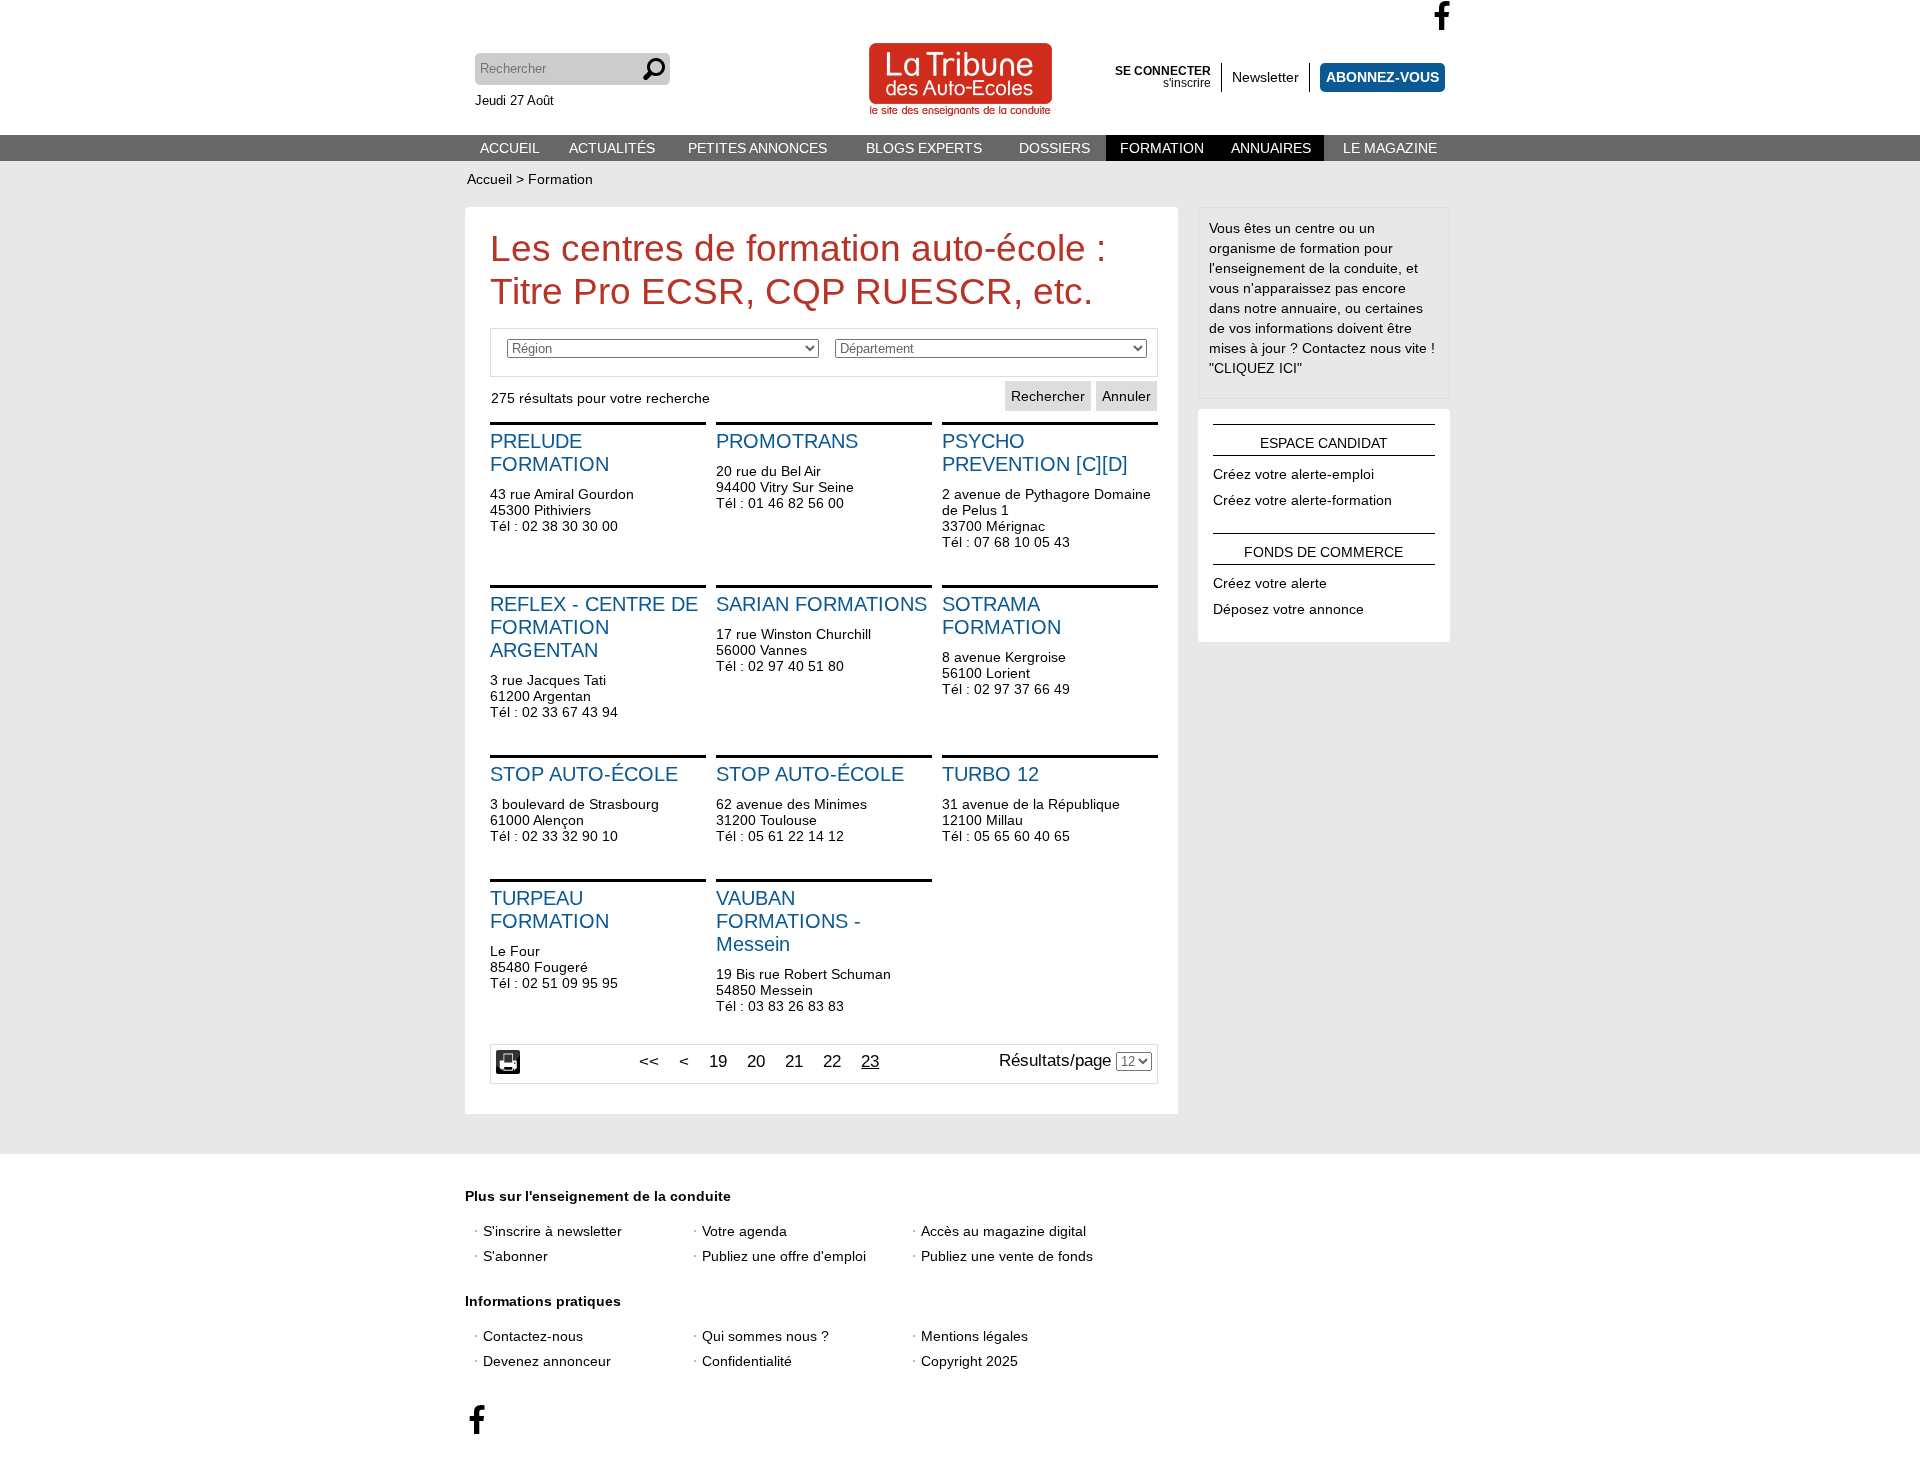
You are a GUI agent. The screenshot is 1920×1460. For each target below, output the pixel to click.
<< (649, 1061)
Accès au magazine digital (1003, 1231)
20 (756, 1061)
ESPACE (1324, 440)
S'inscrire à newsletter (552, 1231)
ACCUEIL (510, 148)
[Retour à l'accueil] (960, 81)
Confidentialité (747, 1361)
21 (794, 1061)
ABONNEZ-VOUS (1382, 77)
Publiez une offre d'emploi (784, 1256)
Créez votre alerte (1270, 580)
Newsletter (1265, 77)
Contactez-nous (533, 1336)
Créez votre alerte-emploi (1293, 471)
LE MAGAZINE (1390, 148)
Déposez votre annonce (1288, 606)
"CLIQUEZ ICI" (1255, 368)
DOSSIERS (1054, 148)
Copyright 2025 (969, 1361)
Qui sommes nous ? (765, 1336)
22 (832, 1061)
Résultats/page (1055, 1060)
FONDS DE (1323, 549)
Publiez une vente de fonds (1007, 1256)
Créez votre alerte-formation (1302, 497)
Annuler (1126, 396)
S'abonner (515, 1256)
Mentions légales (974, 1336)
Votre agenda (744, 1231)
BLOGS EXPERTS (924, 148)
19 (718, 1061)
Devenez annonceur (547, 1361)
